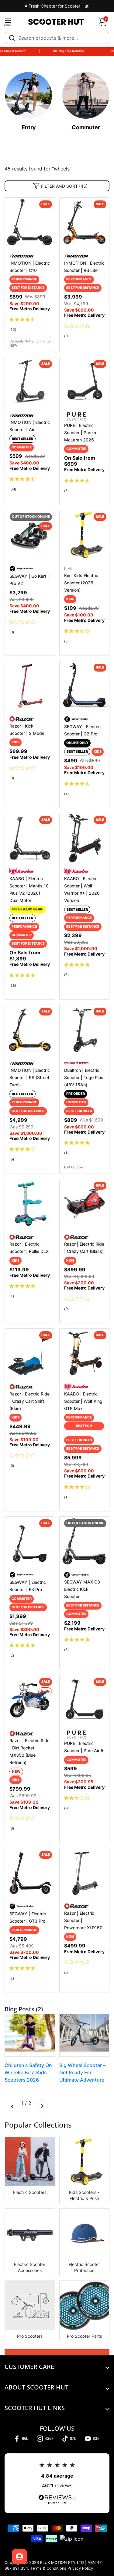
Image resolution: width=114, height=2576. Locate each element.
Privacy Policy (80, 2569)
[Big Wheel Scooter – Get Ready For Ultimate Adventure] (85, 2035)
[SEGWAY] (22, 568)
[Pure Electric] (76, 416)
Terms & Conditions (48, 2569)
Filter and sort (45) (64, 186)
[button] (103, 22)
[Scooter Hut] (56, 22)
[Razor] (22, 718)
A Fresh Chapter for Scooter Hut (57, 6)
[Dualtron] (76, 1063)
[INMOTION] (22, 256)
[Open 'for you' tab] (19, 2557)
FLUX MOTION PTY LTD (62, 2563)
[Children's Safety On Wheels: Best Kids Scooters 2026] (30, 2035)
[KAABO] (22, 871)
